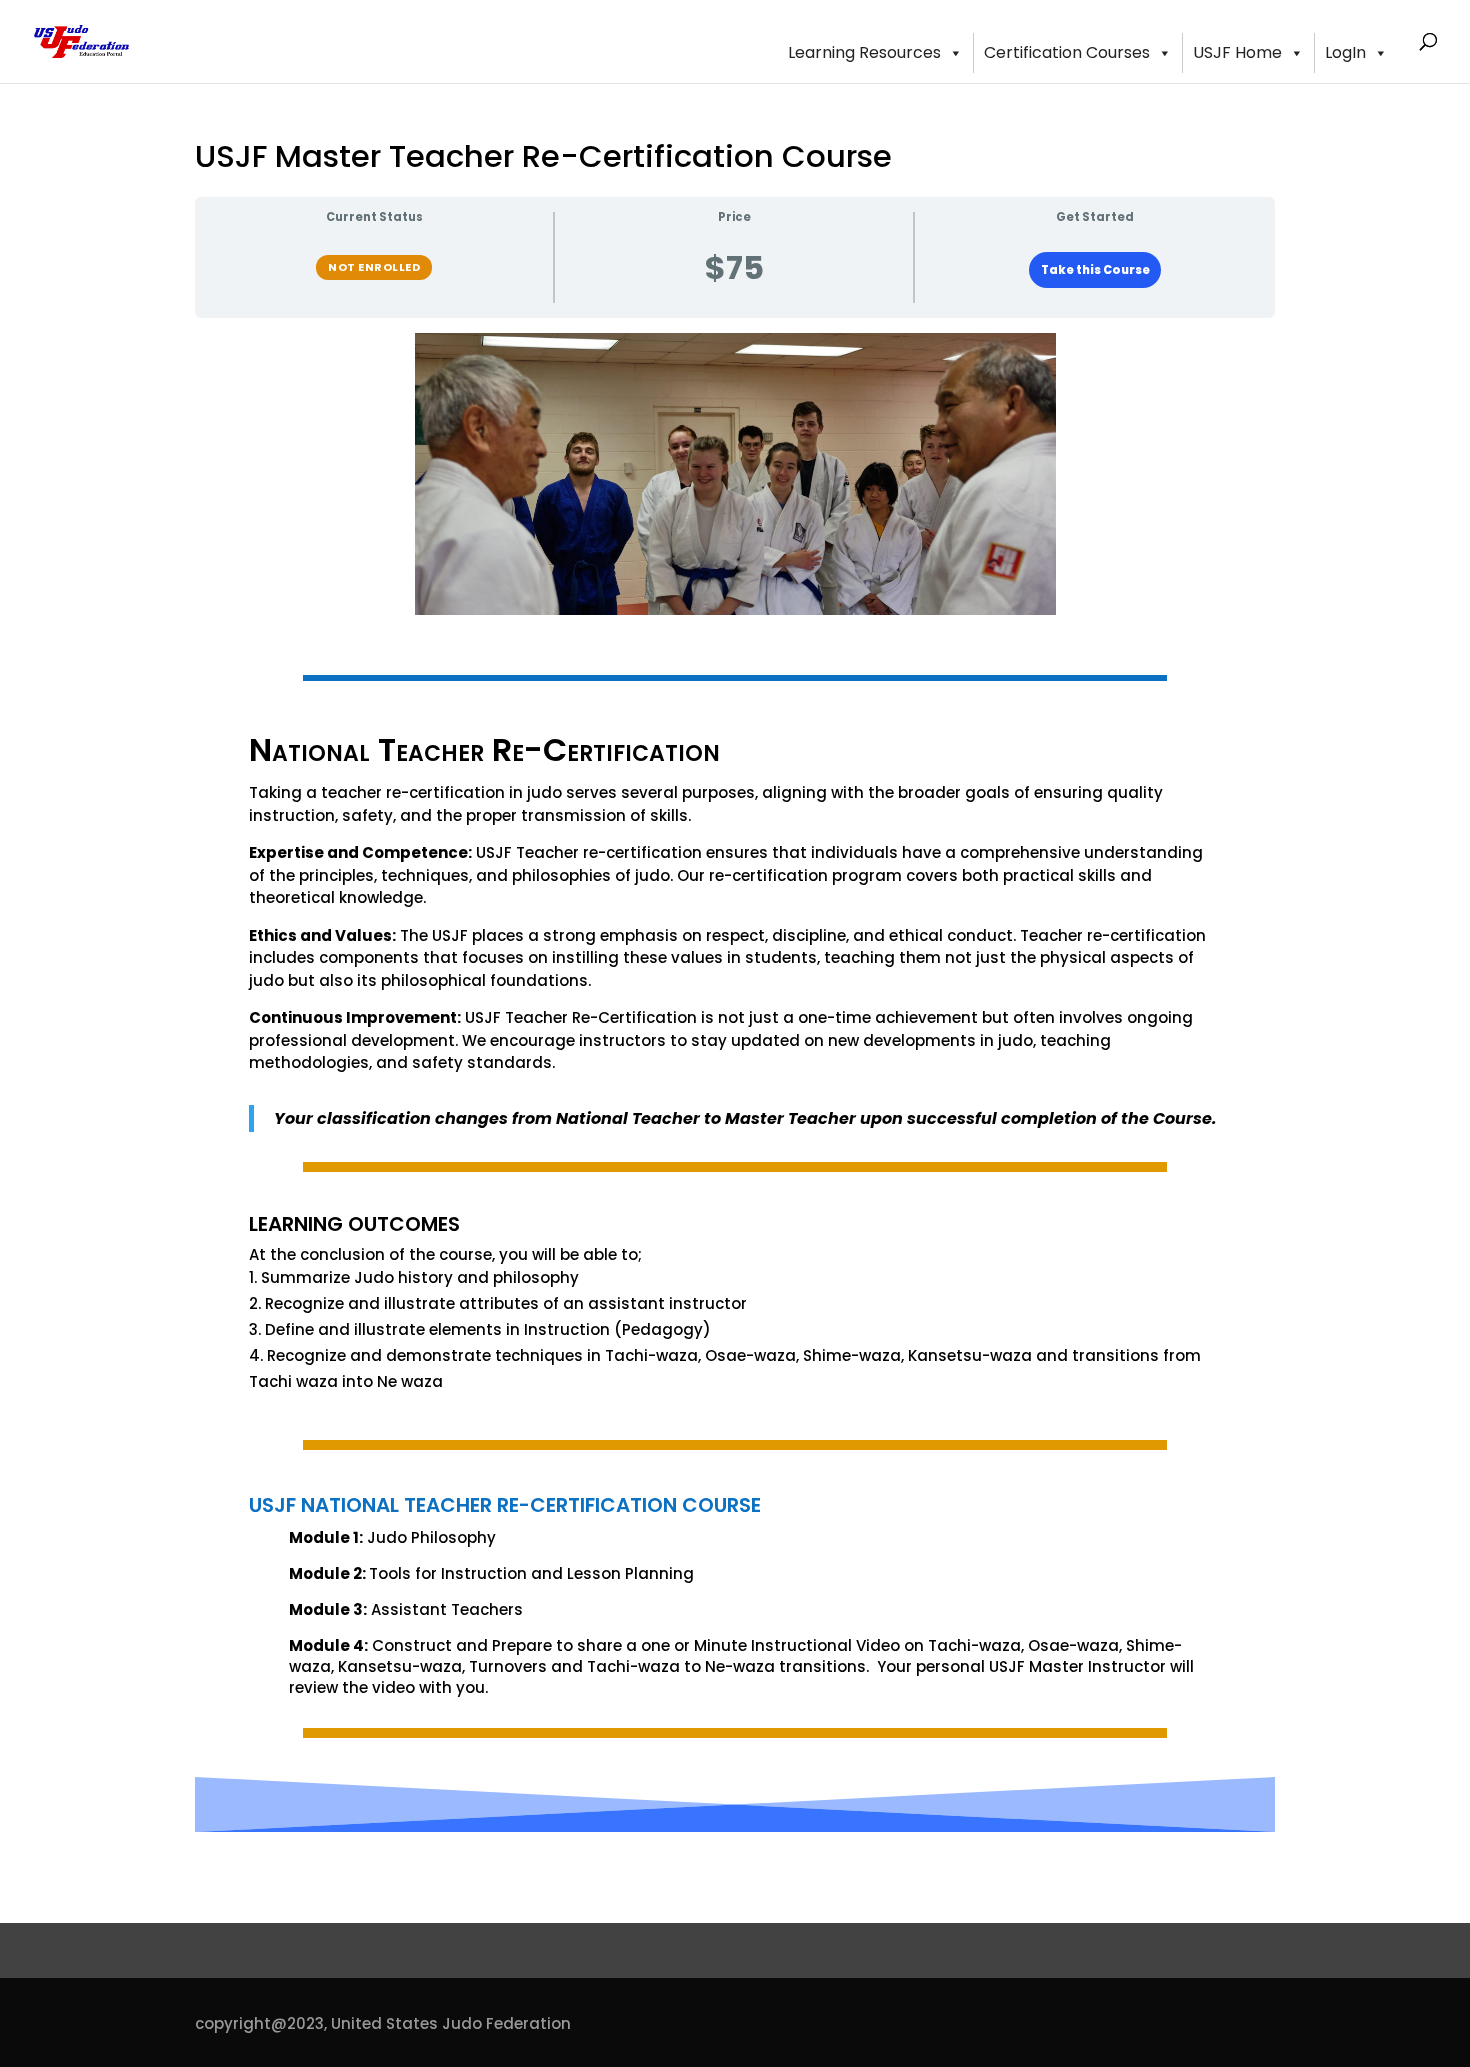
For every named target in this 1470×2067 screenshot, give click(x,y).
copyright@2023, (261, 2023)
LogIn (1345, 52)
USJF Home (1237, 52)
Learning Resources (864, 52)
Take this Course (1095, 270)
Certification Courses (1067, 52)
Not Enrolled (374, 267)
